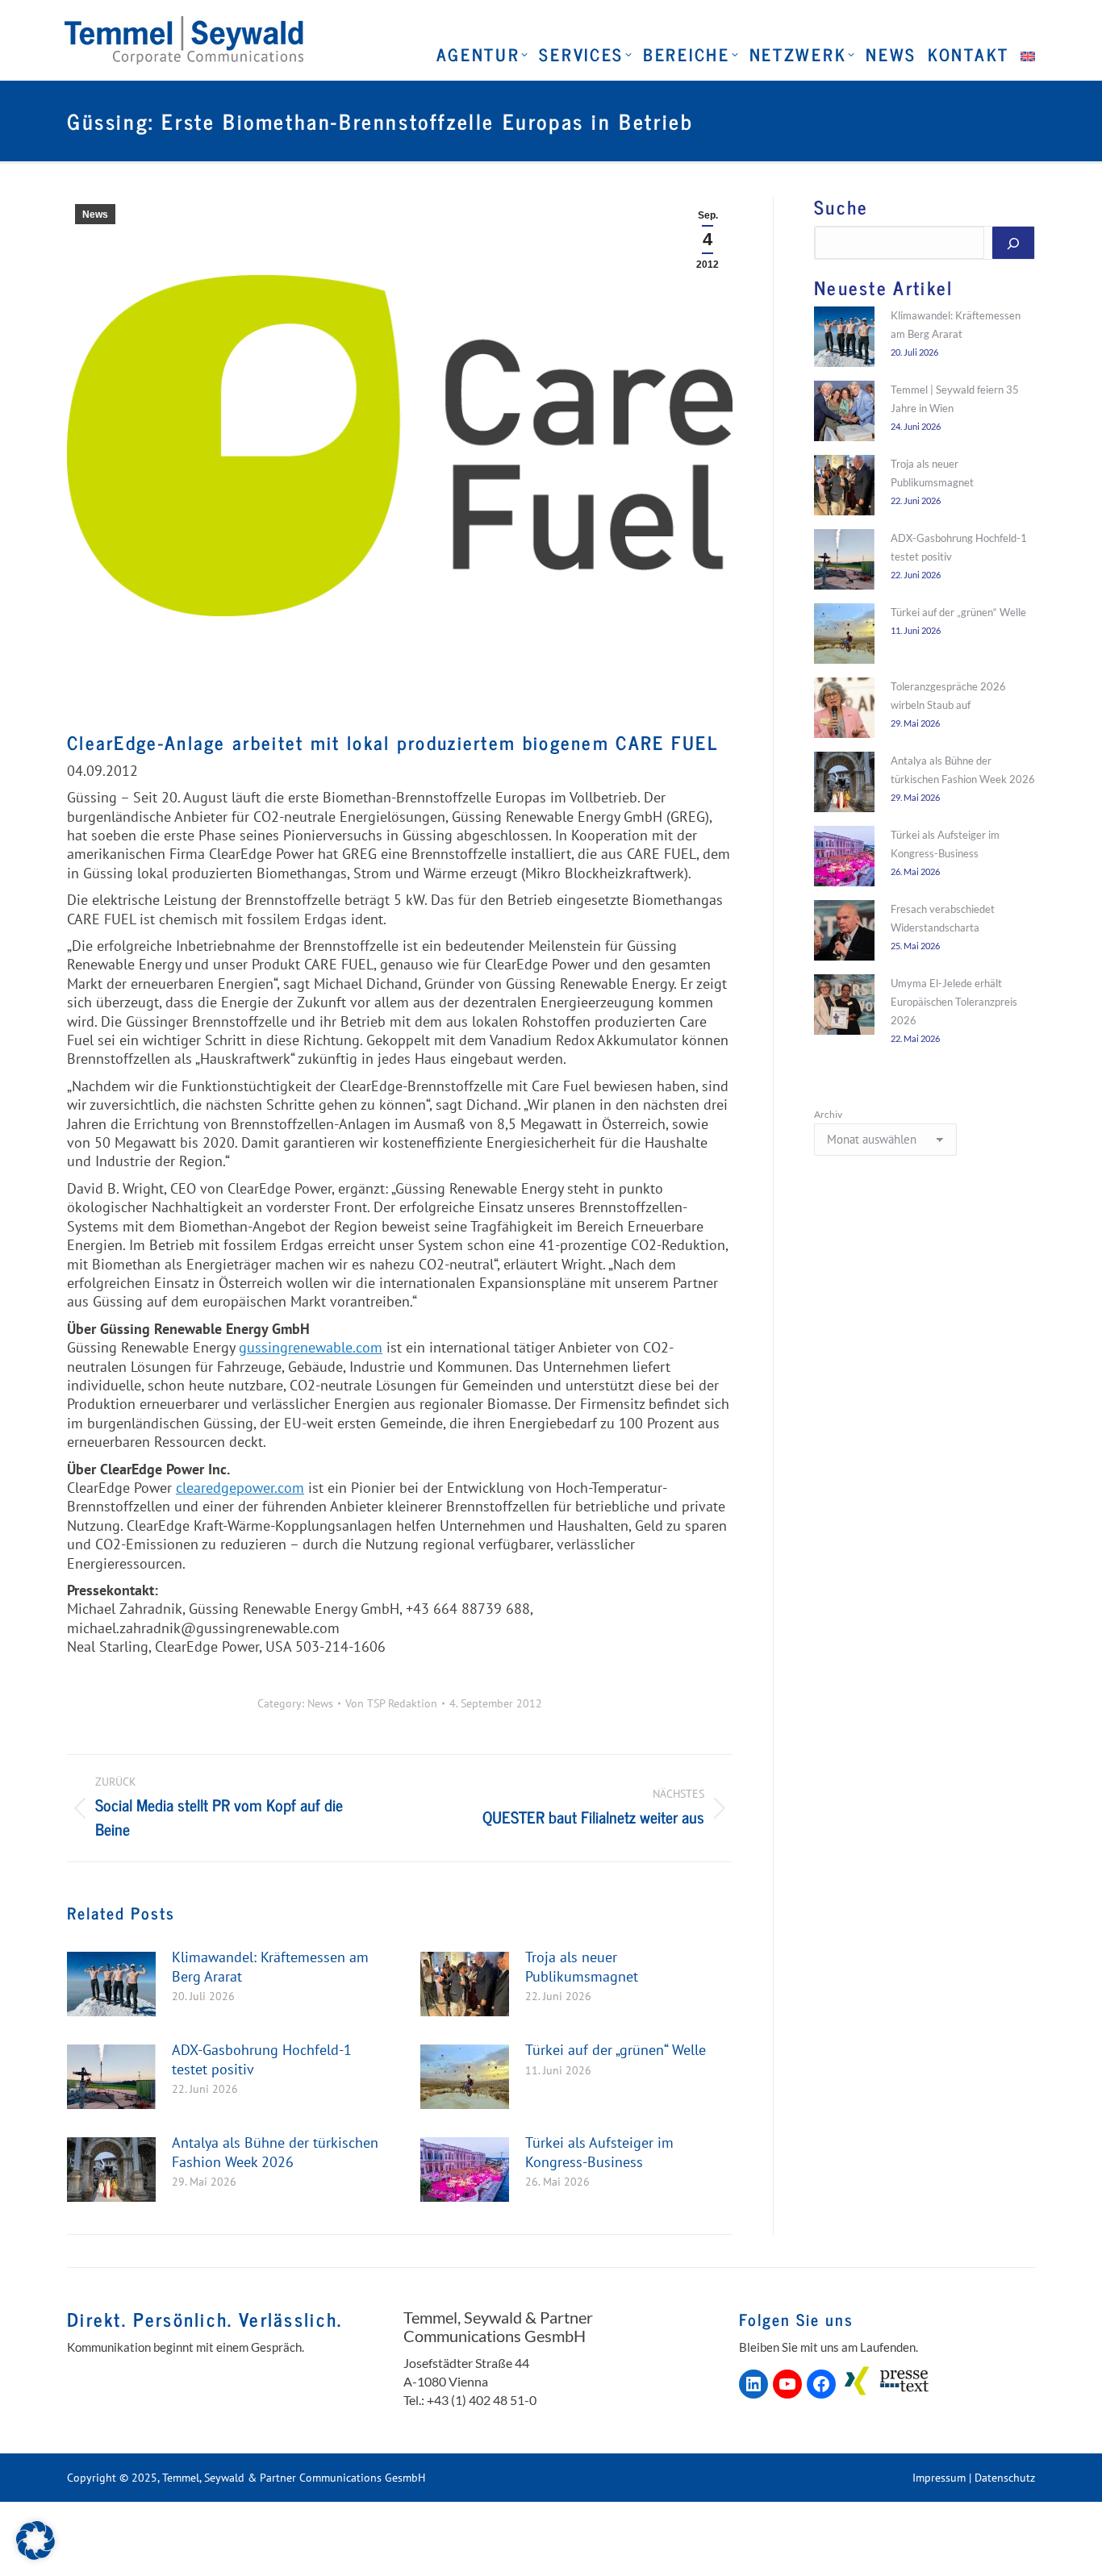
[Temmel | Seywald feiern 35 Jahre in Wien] (844, 414)
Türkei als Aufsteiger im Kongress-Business (599, 2152)
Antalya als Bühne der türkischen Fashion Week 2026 (275, 2152)
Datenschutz (1005, 2478)
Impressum (939, 2478)
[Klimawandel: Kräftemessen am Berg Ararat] (844, 340)
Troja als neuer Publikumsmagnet (582, 1966)
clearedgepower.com (240, 1488)
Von (391, 1704)
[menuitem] (1026, 54)
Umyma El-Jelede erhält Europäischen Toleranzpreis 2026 (954, 1002)
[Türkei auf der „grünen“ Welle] (844, 636)
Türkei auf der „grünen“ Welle (616, 2050)
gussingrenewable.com (311, 1347)
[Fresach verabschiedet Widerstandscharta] (844, 933)
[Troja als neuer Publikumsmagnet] (844, 488)
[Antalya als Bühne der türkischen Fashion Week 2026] (844, 785)
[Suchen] (1013, 243)
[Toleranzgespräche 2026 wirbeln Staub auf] (844, 711)
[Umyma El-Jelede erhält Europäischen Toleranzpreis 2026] (844, 1007)
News (95, 215)
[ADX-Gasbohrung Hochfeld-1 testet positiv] (844, 562)
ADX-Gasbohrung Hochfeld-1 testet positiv (262, 2059)
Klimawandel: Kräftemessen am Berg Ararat (270, 1966)
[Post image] (111, 1984)
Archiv (828, 1114)
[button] (35, 2541)
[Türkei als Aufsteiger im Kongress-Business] (844, 859)
